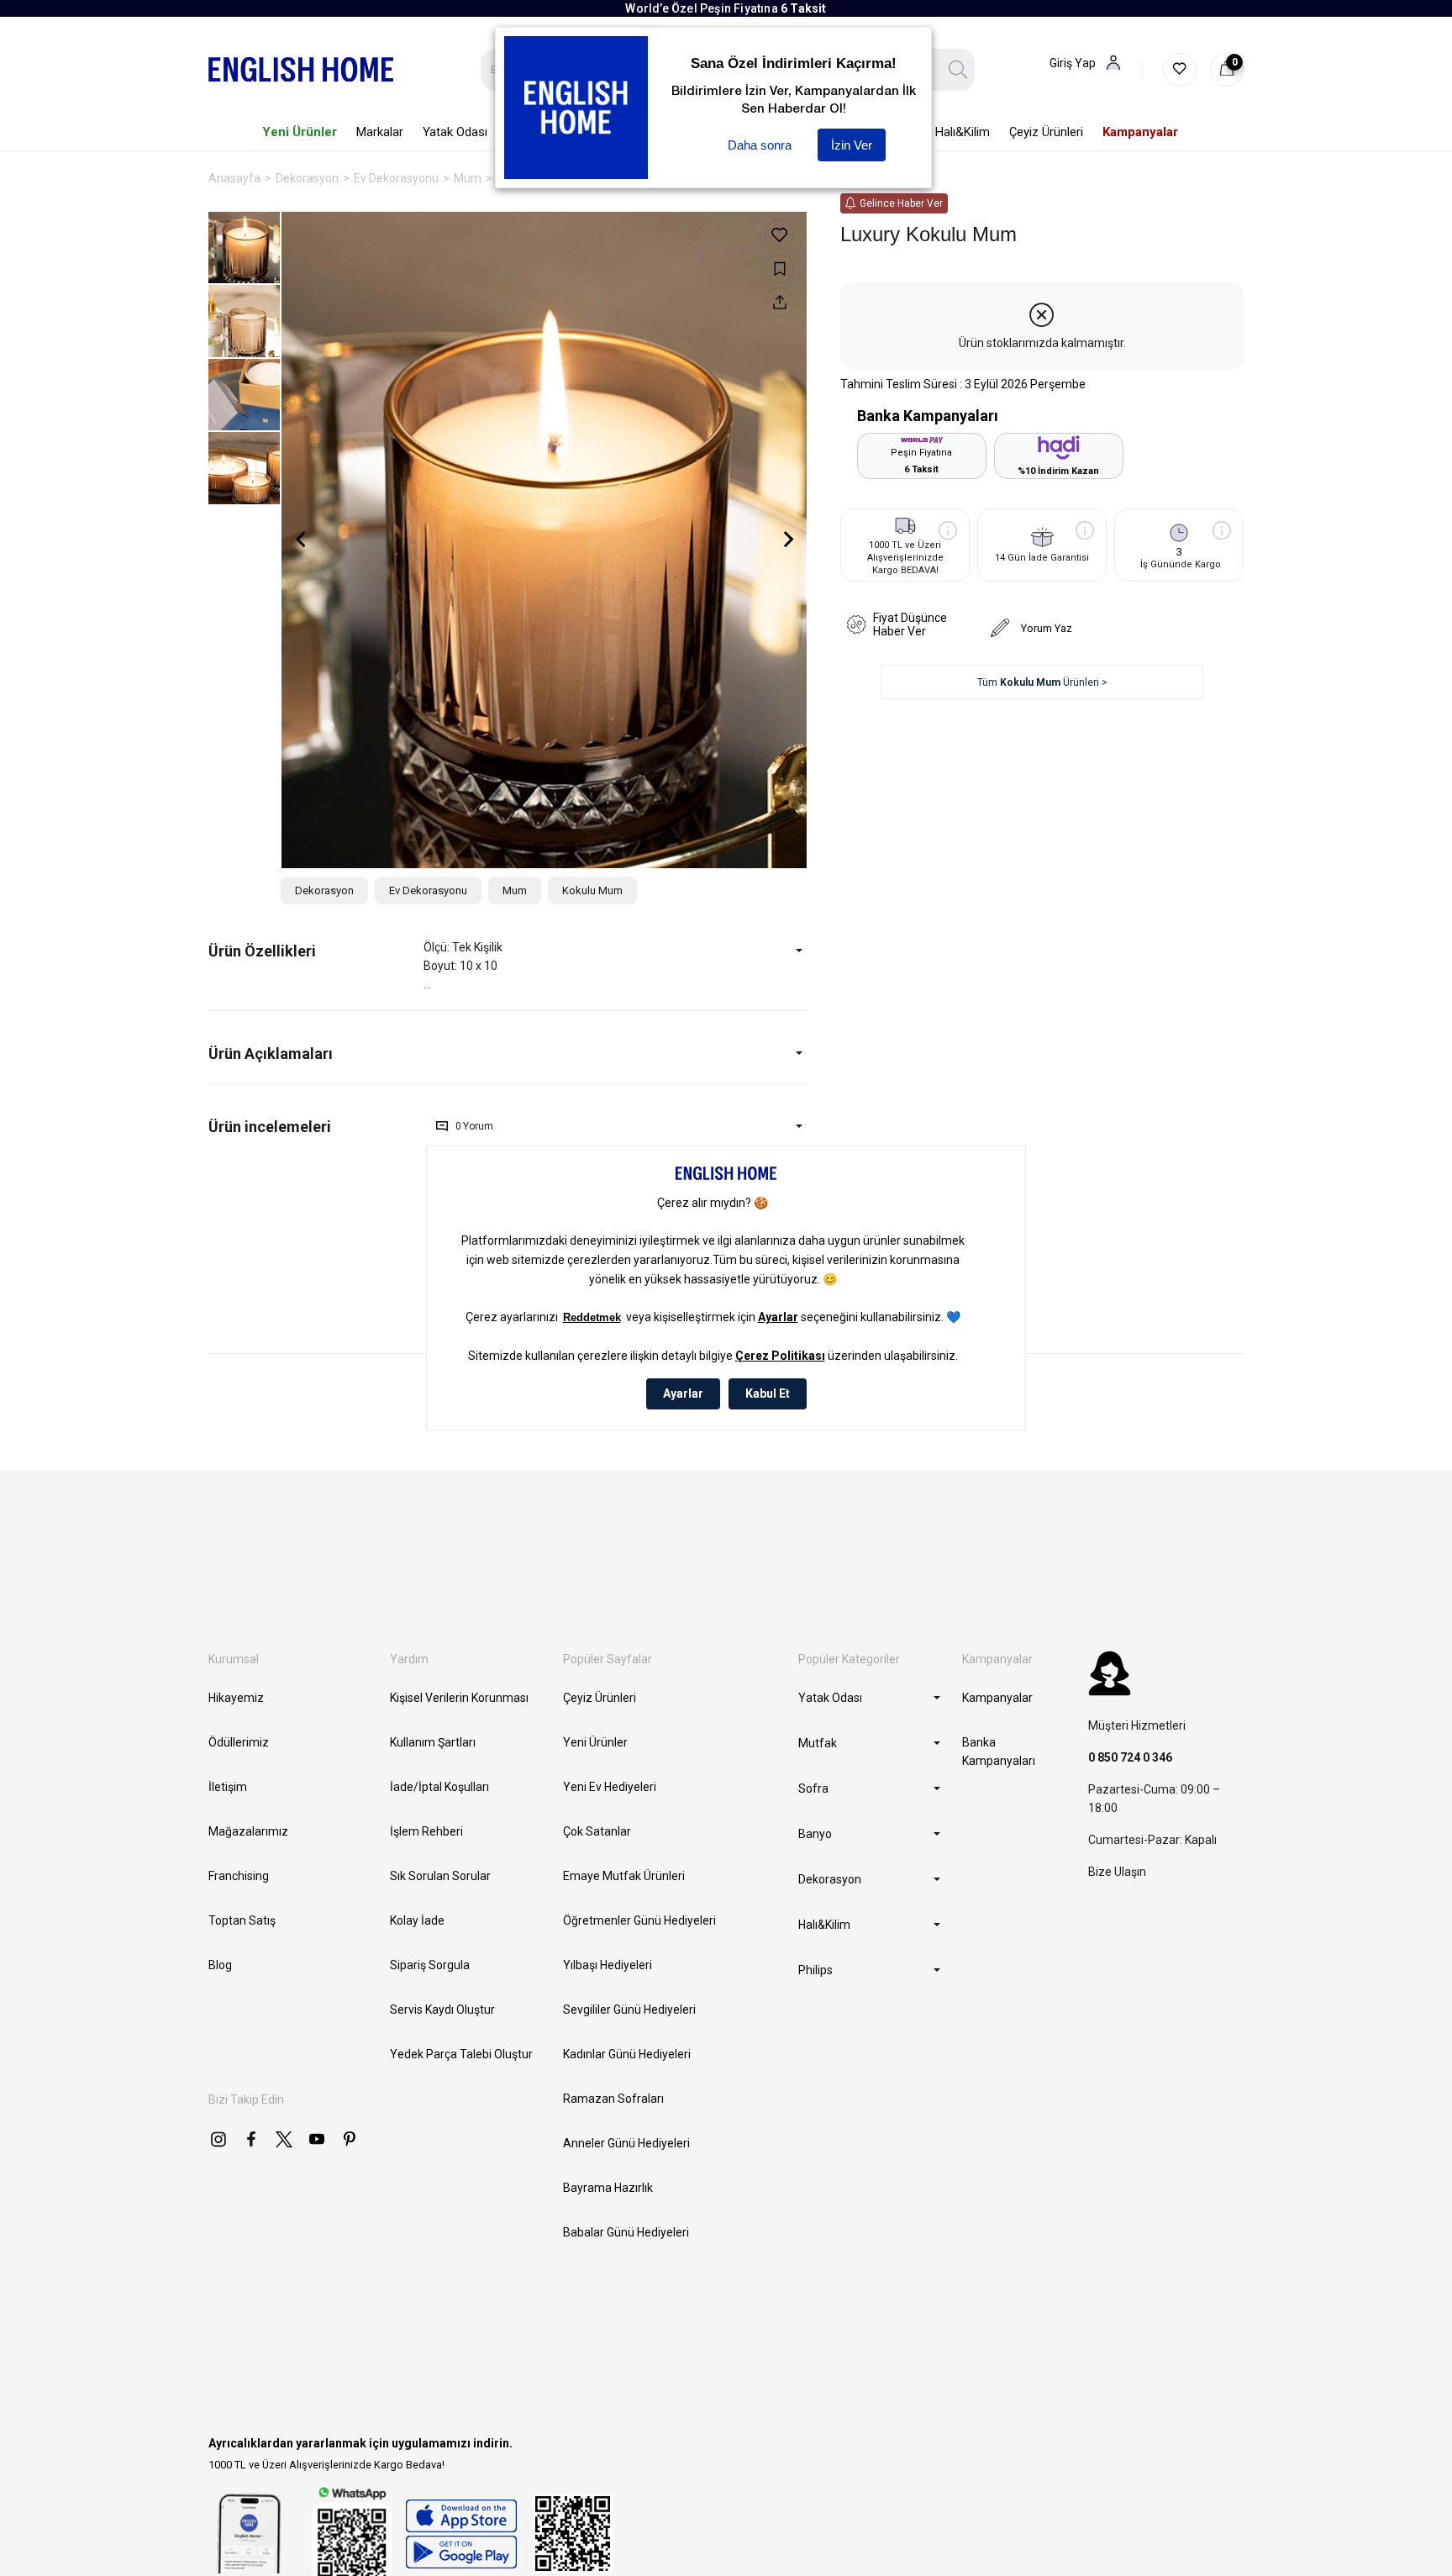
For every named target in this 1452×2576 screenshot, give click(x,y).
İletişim (228, 1787)
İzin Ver (852, 145)
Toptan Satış (242, 1920)
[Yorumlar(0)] (316, 1127)
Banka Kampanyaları (999, 1752)
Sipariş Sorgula (430, 1965)
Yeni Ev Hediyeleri (610, 1787)
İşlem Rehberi (426, 1831)
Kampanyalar (997, 1698)
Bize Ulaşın (1117, 1872)
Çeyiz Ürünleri (600, 1698)
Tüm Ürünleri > (1042, 682)
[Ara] (958, 70)
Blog (220, 1965)
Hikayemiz (236, 1698)
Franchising (239, 1876)
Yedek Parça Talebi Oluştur (461, 2054)
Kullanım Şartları (433, 1742)
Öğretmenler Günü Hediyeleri (639, 1920)
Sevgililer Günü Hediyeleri (629, 2010)
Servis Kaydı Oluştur (442, 2010)
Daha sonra (760, 145)
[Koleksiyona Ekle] (779, 269)
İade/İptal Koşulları (439, 1787)
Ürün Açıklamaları (271, 1054)
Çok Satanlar (597, 1831)
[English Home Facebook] (251, 2139)
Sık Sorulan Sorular (440, 1876)
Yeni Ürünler (595, 1742)
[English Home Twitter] (284, 2139)
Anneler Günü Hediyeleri (626, 2143)
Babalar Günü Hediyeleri (626, 2232)
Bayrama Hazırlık (608, 2188)
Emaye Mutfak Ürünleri (624, 1876)
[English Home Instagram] (218, 2139)
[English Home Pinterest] (350, 2139)
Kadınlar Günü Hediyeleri (627, 2054)
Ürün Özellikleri (262, 951)
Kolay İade (417, 1920)
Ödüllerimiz (239, 1742)
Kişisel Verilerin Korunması (459, 1698)
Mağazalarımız (248, 1831)
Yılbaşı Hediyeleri (608, 1965)
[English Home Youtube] (317, 2139)
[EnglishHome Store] (461, 2534)
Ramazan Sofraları (613, 2099)
